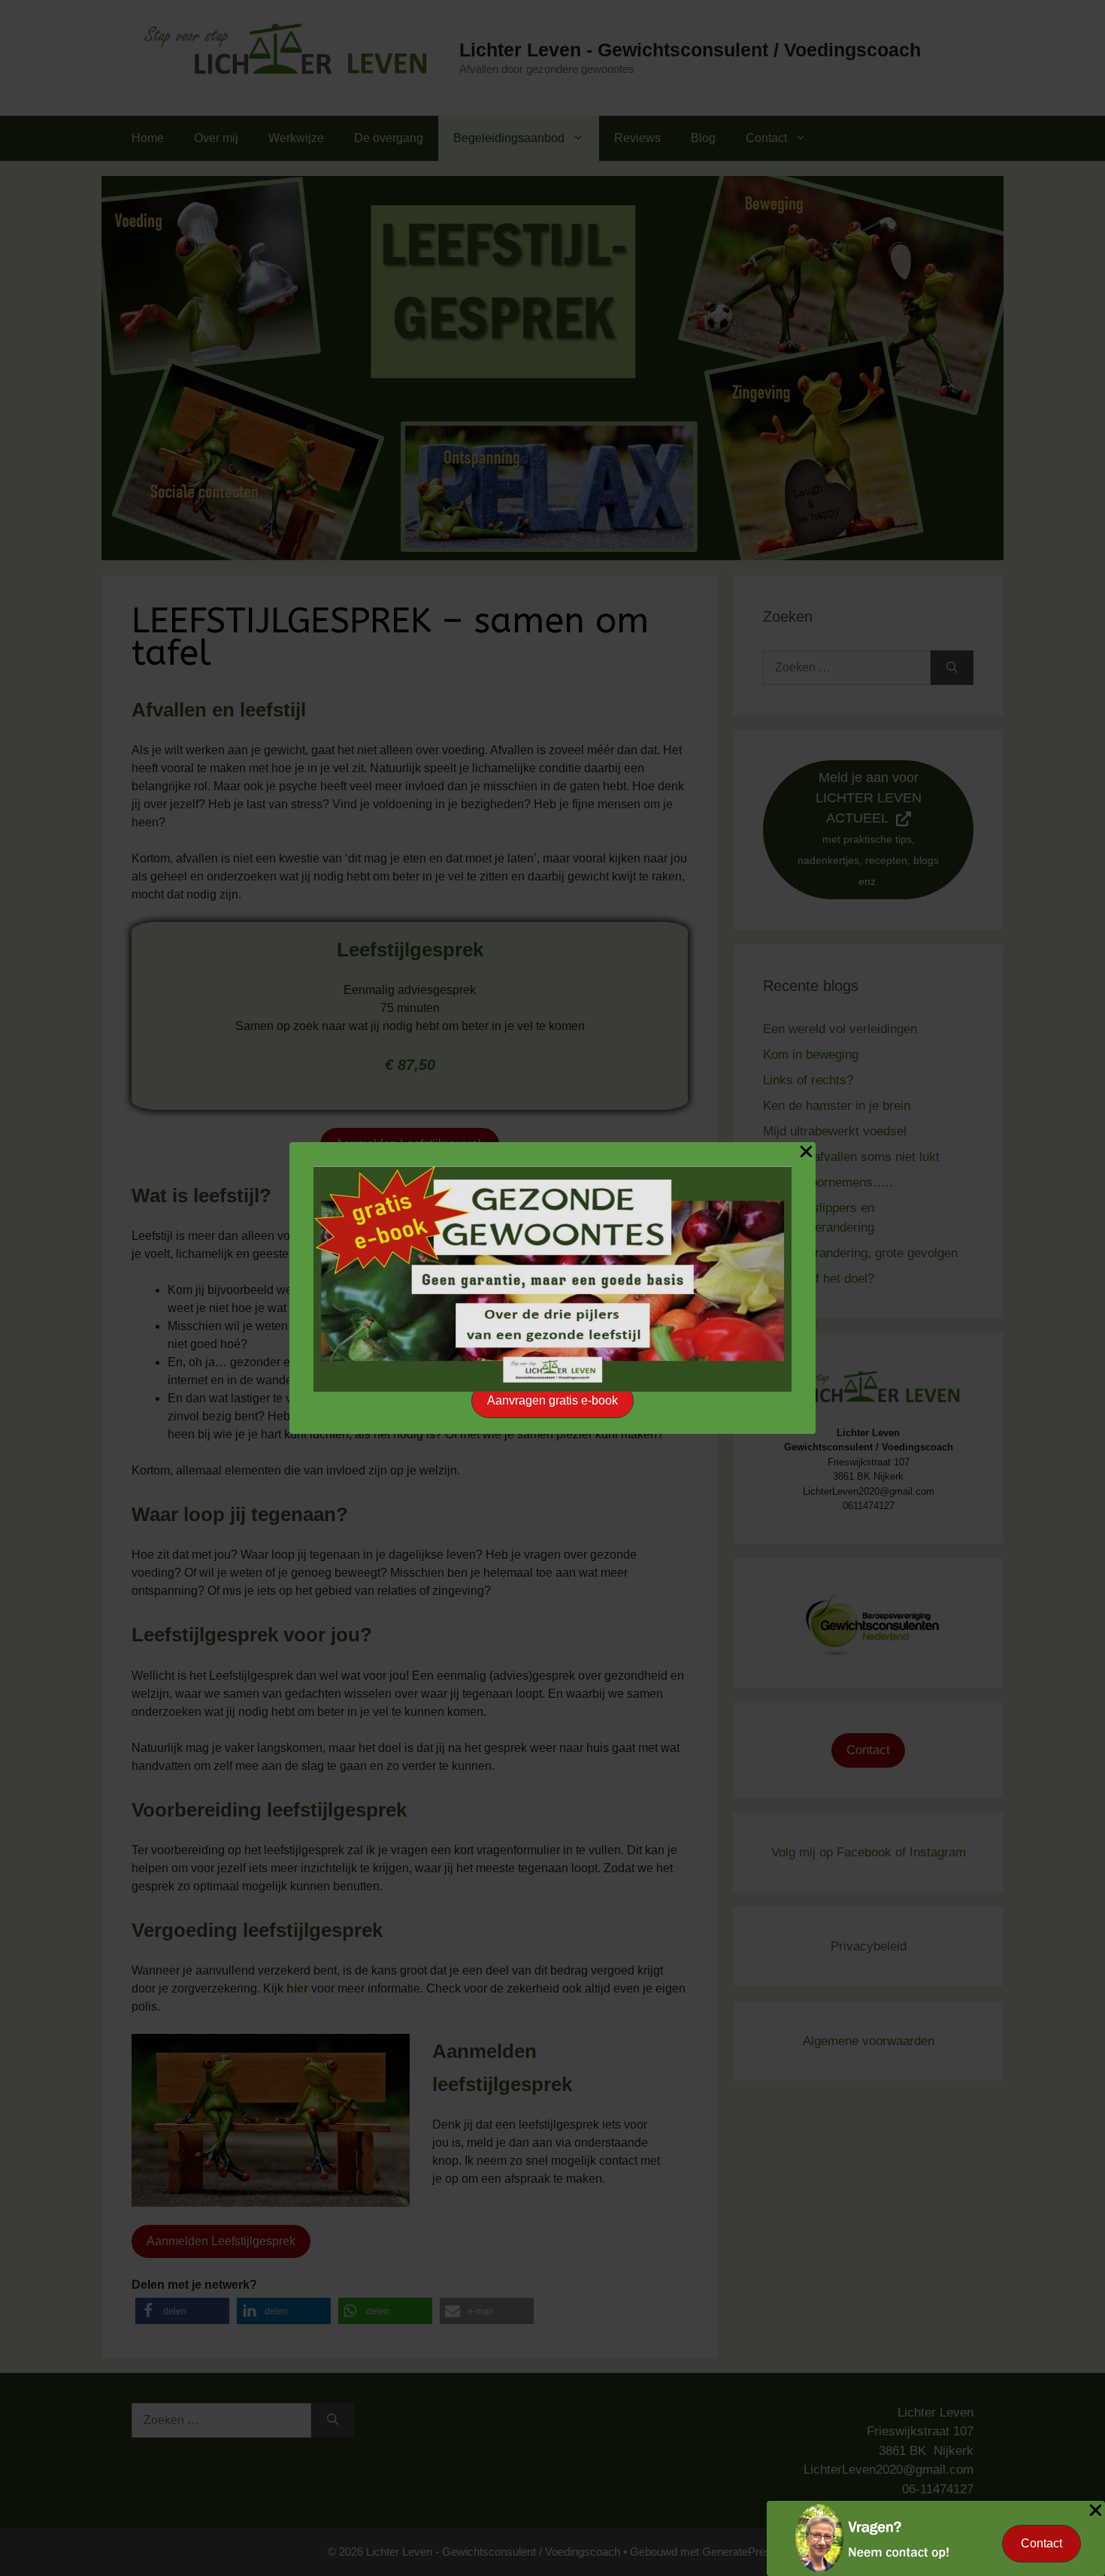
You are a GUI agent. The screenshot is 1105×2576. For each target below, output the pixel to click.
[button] (552, 1401)
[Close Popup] (806, 1154)
